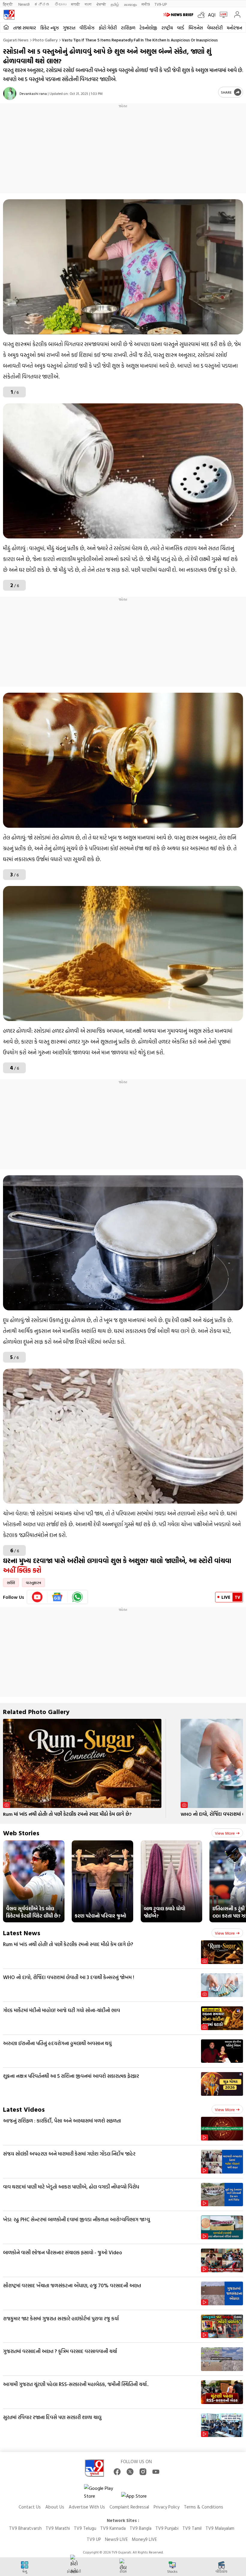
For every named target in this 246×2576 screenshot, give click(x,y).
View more (225, 1833)
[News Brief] (179, 15)
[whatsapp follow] (77, 1597)
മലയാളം (130, 4)
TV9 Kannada (113, 2528)
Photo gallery (45, 40)
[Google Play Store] (102, 2492)
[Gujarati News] (9, 15)
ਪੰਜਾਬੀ (101, 4)
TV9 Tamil (192, 2528)
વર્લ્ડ (181, 28)
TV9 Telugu (85, 2528)
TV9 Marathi (58, 2528)
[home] (6, 27)
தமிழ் (115, 4)
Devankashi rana (33, 93)
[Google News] (57, 1597)
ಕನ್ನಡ (42, 4)
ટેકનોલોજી (148, 28)
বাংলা (88, 4)
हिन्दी (8, 4)
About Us (55, 2507)
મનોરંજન (234, 28)
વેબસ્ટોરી (215, 28)
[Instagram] (143, 2472)
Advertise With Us (87, 2507)
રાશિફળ (128, 28)
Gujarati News (16, 40)
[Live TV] (222, 15)
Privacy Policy (166, 2507)
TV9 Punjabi (167, 2528)
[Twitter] (130, 2472)
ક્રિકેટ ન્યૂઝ (49, 28)
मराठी (75, 4)
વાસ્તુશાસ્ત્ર (33, 1583)
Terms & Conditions (204, 2507)
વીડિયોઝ (87, 28)
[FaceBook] (117, 2472)
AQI (212, 15)
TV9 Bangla (141, 2528)
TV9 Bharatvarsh (25, 2528)
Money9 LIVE (144, 2539)
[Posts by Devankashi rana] (10, 93)
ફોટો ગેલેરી (108, 28)
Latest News (22, 1933)
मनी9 (146, 4)
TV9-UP (161, 4)
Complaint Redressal (129, 2507)
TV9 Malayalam (220, 2528)
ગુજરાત (69, 28)
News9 (24, 4)
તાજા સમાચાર (25, 28)
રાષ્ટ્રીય (167, 28)
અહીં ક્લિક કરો (22, 1570)
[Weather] (203, 15)
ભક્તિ (11, 1583)
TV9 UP (94, 2539)
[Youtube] (37, 1597)
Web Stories (21, 1833)
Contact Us (30, 2507)
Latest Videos (24, 2109)
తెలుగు (60, 4)
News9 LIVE (116, 2539)
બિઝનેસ (196, 28)
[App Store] (139, 2498)
